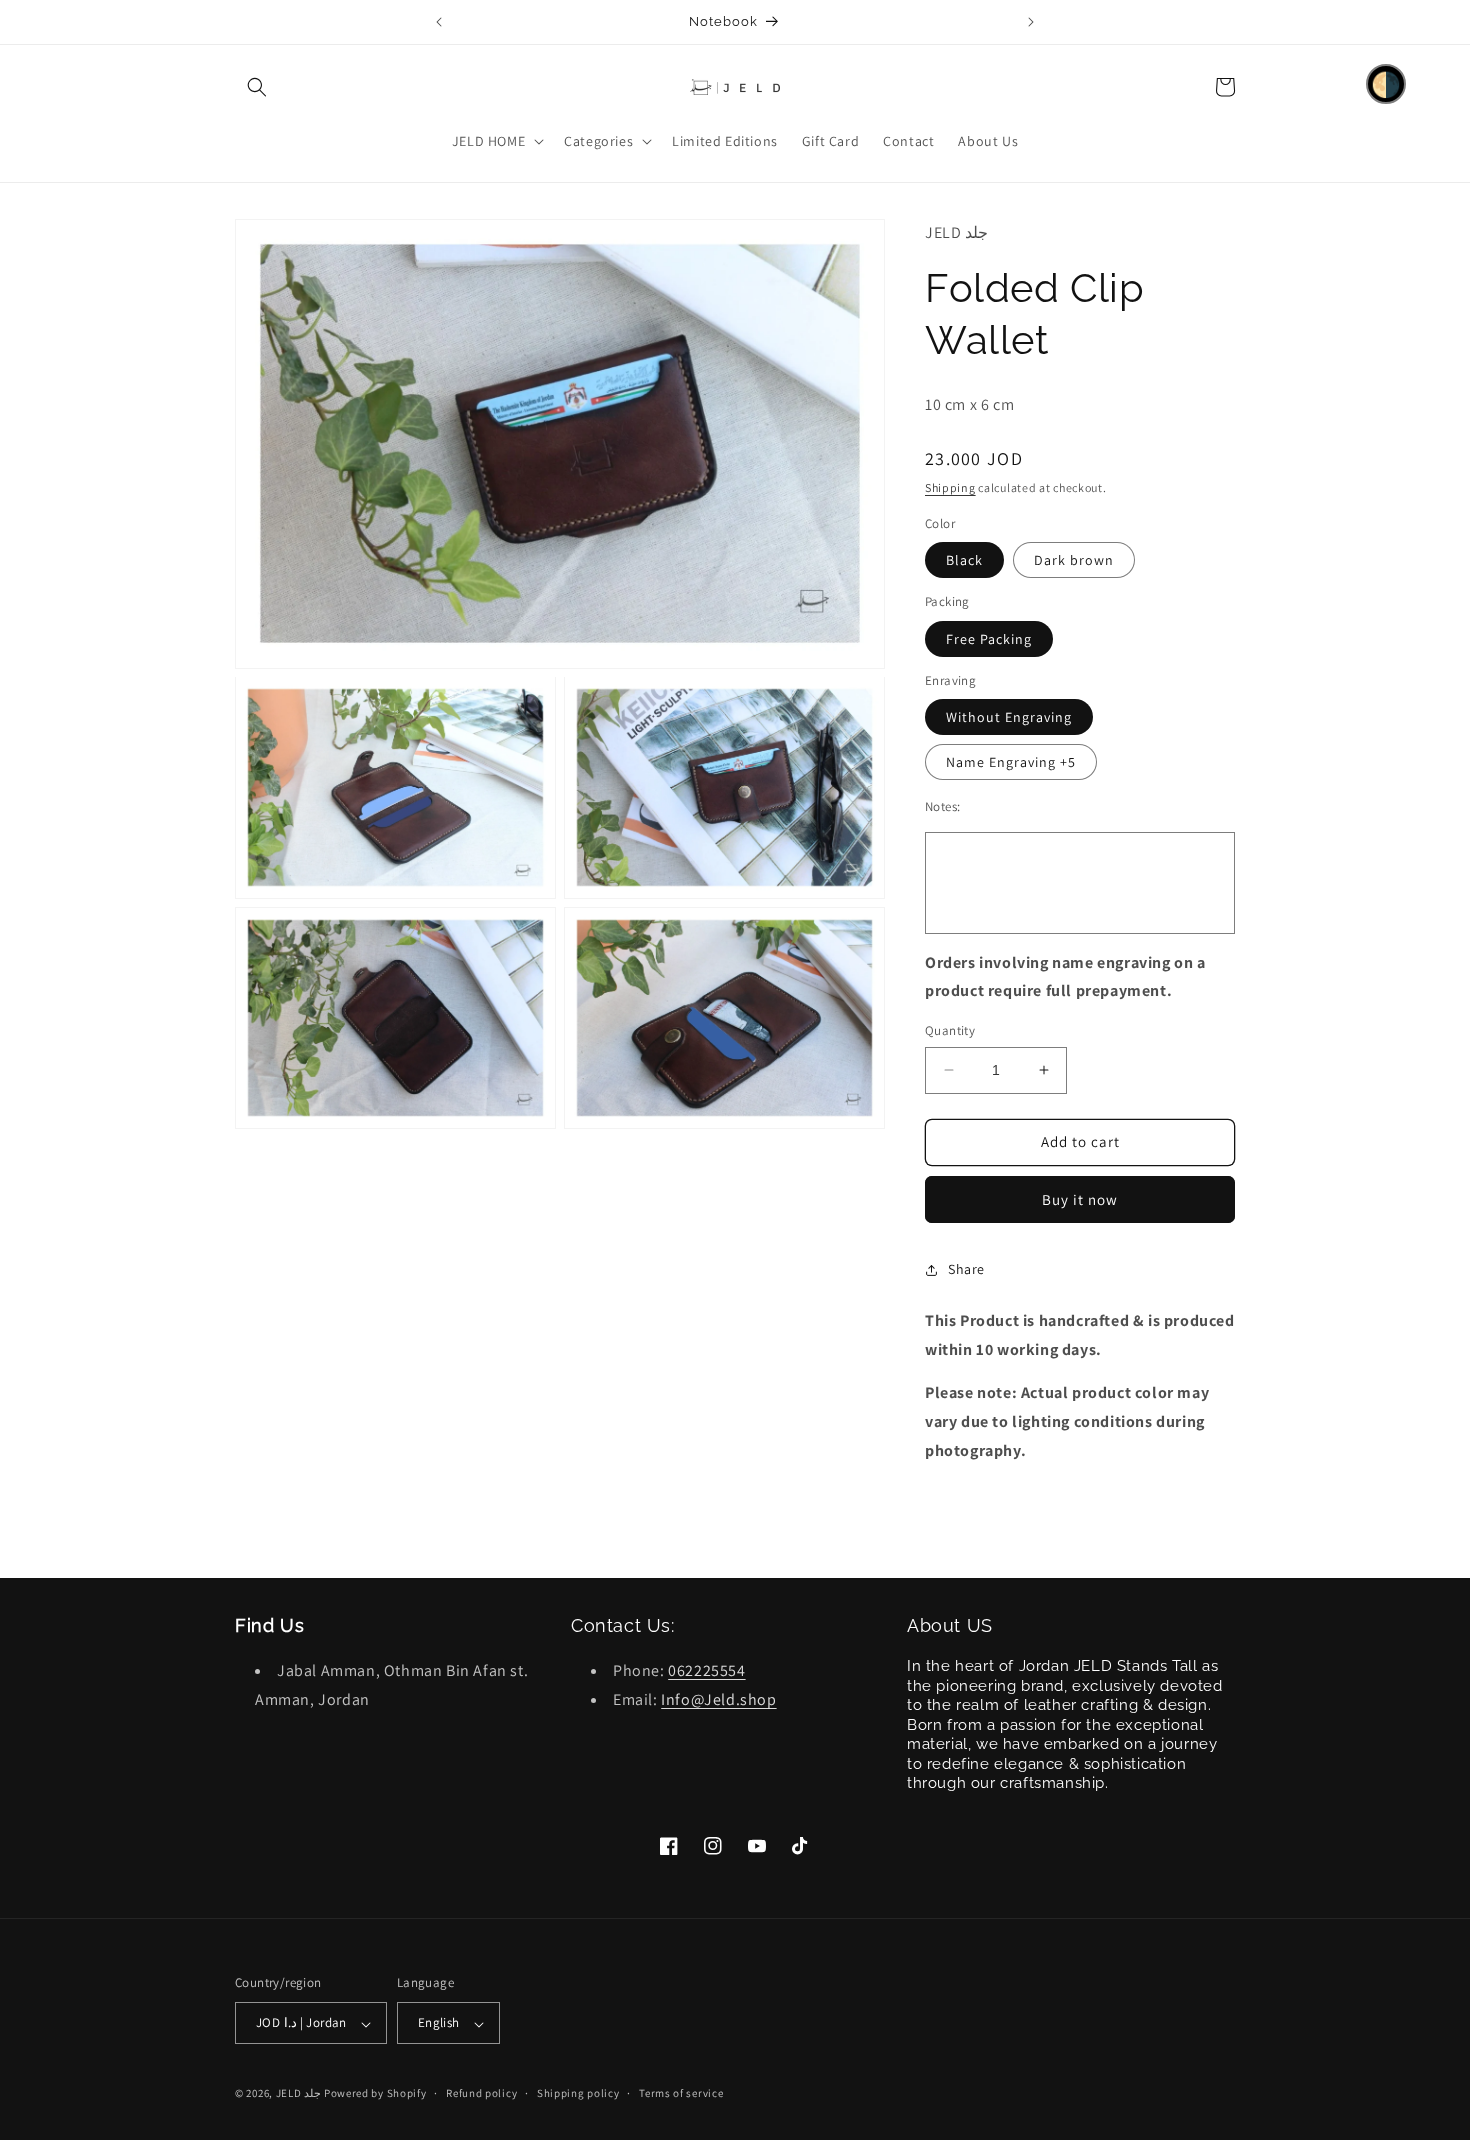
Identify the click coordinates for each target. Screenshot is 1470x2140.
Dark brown (1074, 560)
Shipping (950, 487)
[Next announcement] (1031, 22)
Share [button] (966, 1269)
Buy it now (1080, 1199)
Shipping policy (578, 2093)
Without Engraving (1009, 717)
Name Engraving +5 (1011, 762)
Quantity (950, 1030)
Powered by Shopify (375, 2094)
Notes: (942, 806)
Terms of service (681, 2093)
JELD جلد (299, 2094)
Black (964, 560)
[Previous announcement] (439, 22)
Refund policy (481, 2093)
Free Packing (989, 639)
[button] (257, 87)
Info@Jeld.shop (718, 1699)
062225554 (706, 1671)
